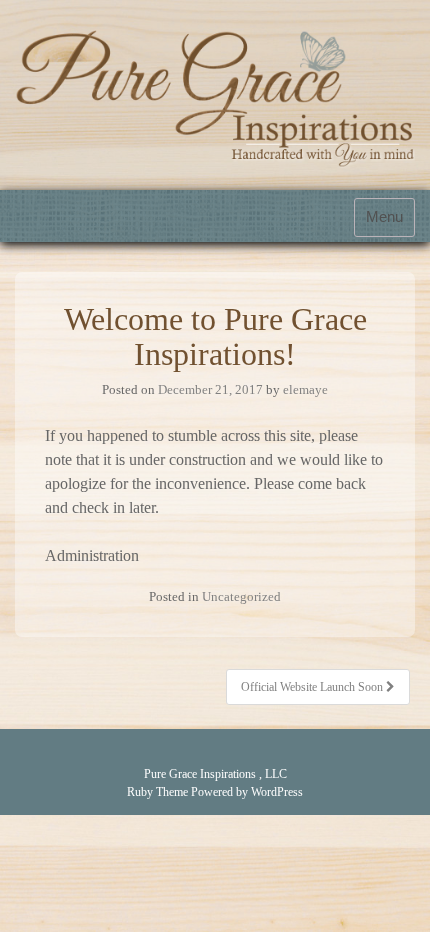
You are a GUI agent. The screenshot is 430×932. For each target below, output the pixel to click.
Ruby (140, 792)
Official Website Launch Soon (313, 687)
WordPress (277, 792)
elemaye (305, 389)
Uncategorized (241, 596)
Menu (384, 217)
